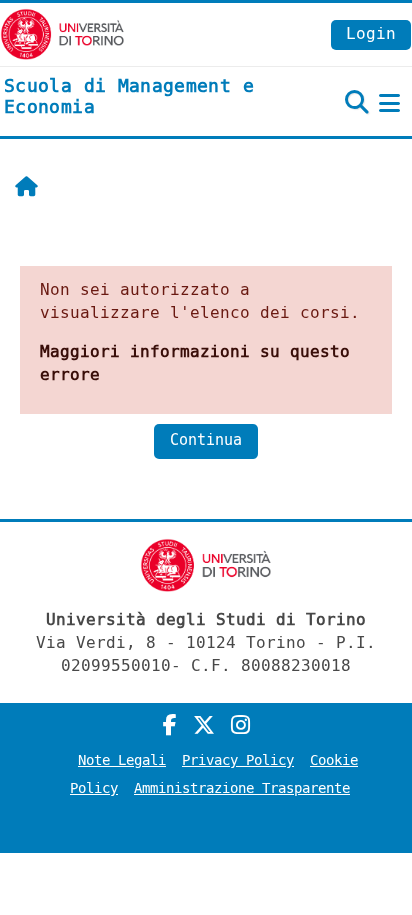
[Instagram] (240, 726)
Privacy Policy (238, 760)
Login (371, 33)
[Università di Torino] (62, 33)
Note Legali (122, 760)
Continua (206, 440)
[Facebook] (170, 726)
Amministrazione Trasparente (242, 788)
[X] (204, 726)
